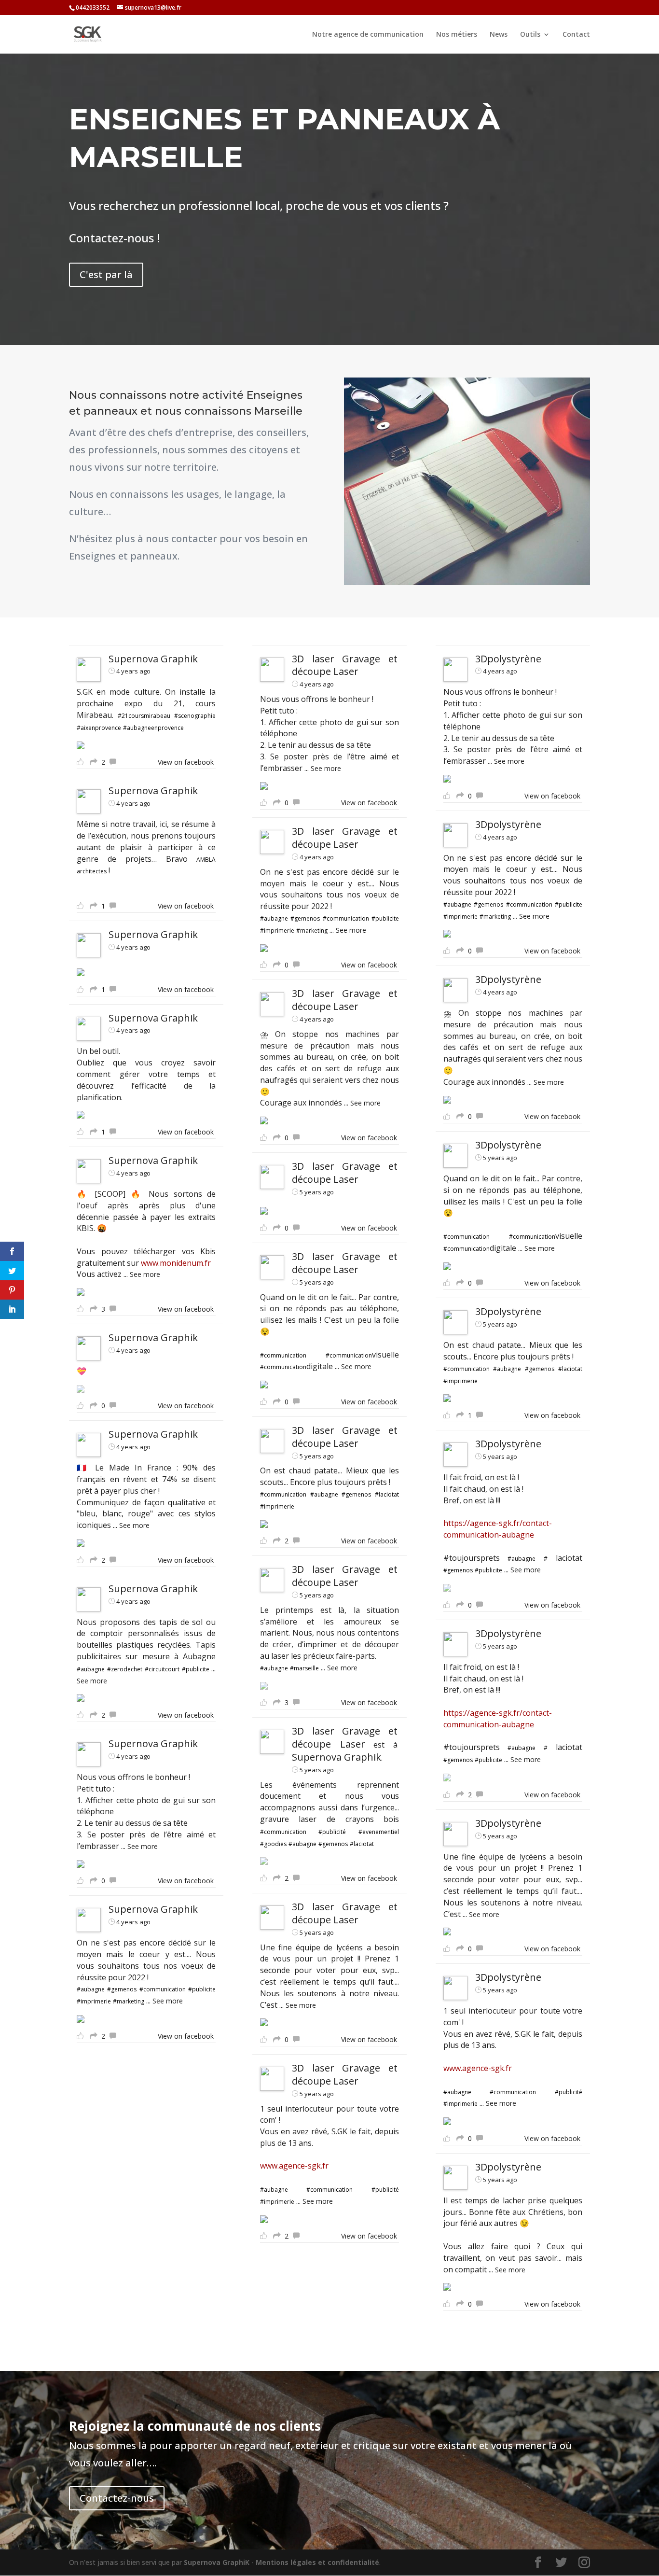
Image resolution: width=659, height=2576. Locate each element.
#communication (163, 1989)
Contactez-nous (117, 2498)
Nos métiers (457, 35)
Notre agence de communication (368, 35)
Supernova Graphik (153, 659)
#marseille (304, 1668)
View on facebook (186, 762)
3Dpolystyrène (508, 659)
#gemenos (122, 1989)
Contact (576, 35)
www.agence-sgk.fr (294, 2166)
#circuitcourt (162, 1669)
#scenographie (195, 716)
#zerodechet (125, 1669)
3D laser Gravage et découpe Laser (345, 665)
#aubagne (91, 1669)
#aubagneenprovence (153, 728)
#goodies (273, 1844)
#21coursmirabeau (144, 716)
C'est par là (106, 274)
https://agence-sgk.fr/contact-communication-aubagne (498, 1529)
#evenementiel (379, 1832)
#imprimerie (94, 2001)
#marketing (129, 2001)
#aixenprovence (99, 728)
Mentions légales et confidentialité (317, 2562)
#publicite (196, 1669)
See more (145, 1274)
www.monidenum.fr (176, 1263)
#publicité (332, 1832)
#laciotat (387, 1494)
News (499, 35)
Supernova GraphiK (217, 2562)
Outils (530, 35)
